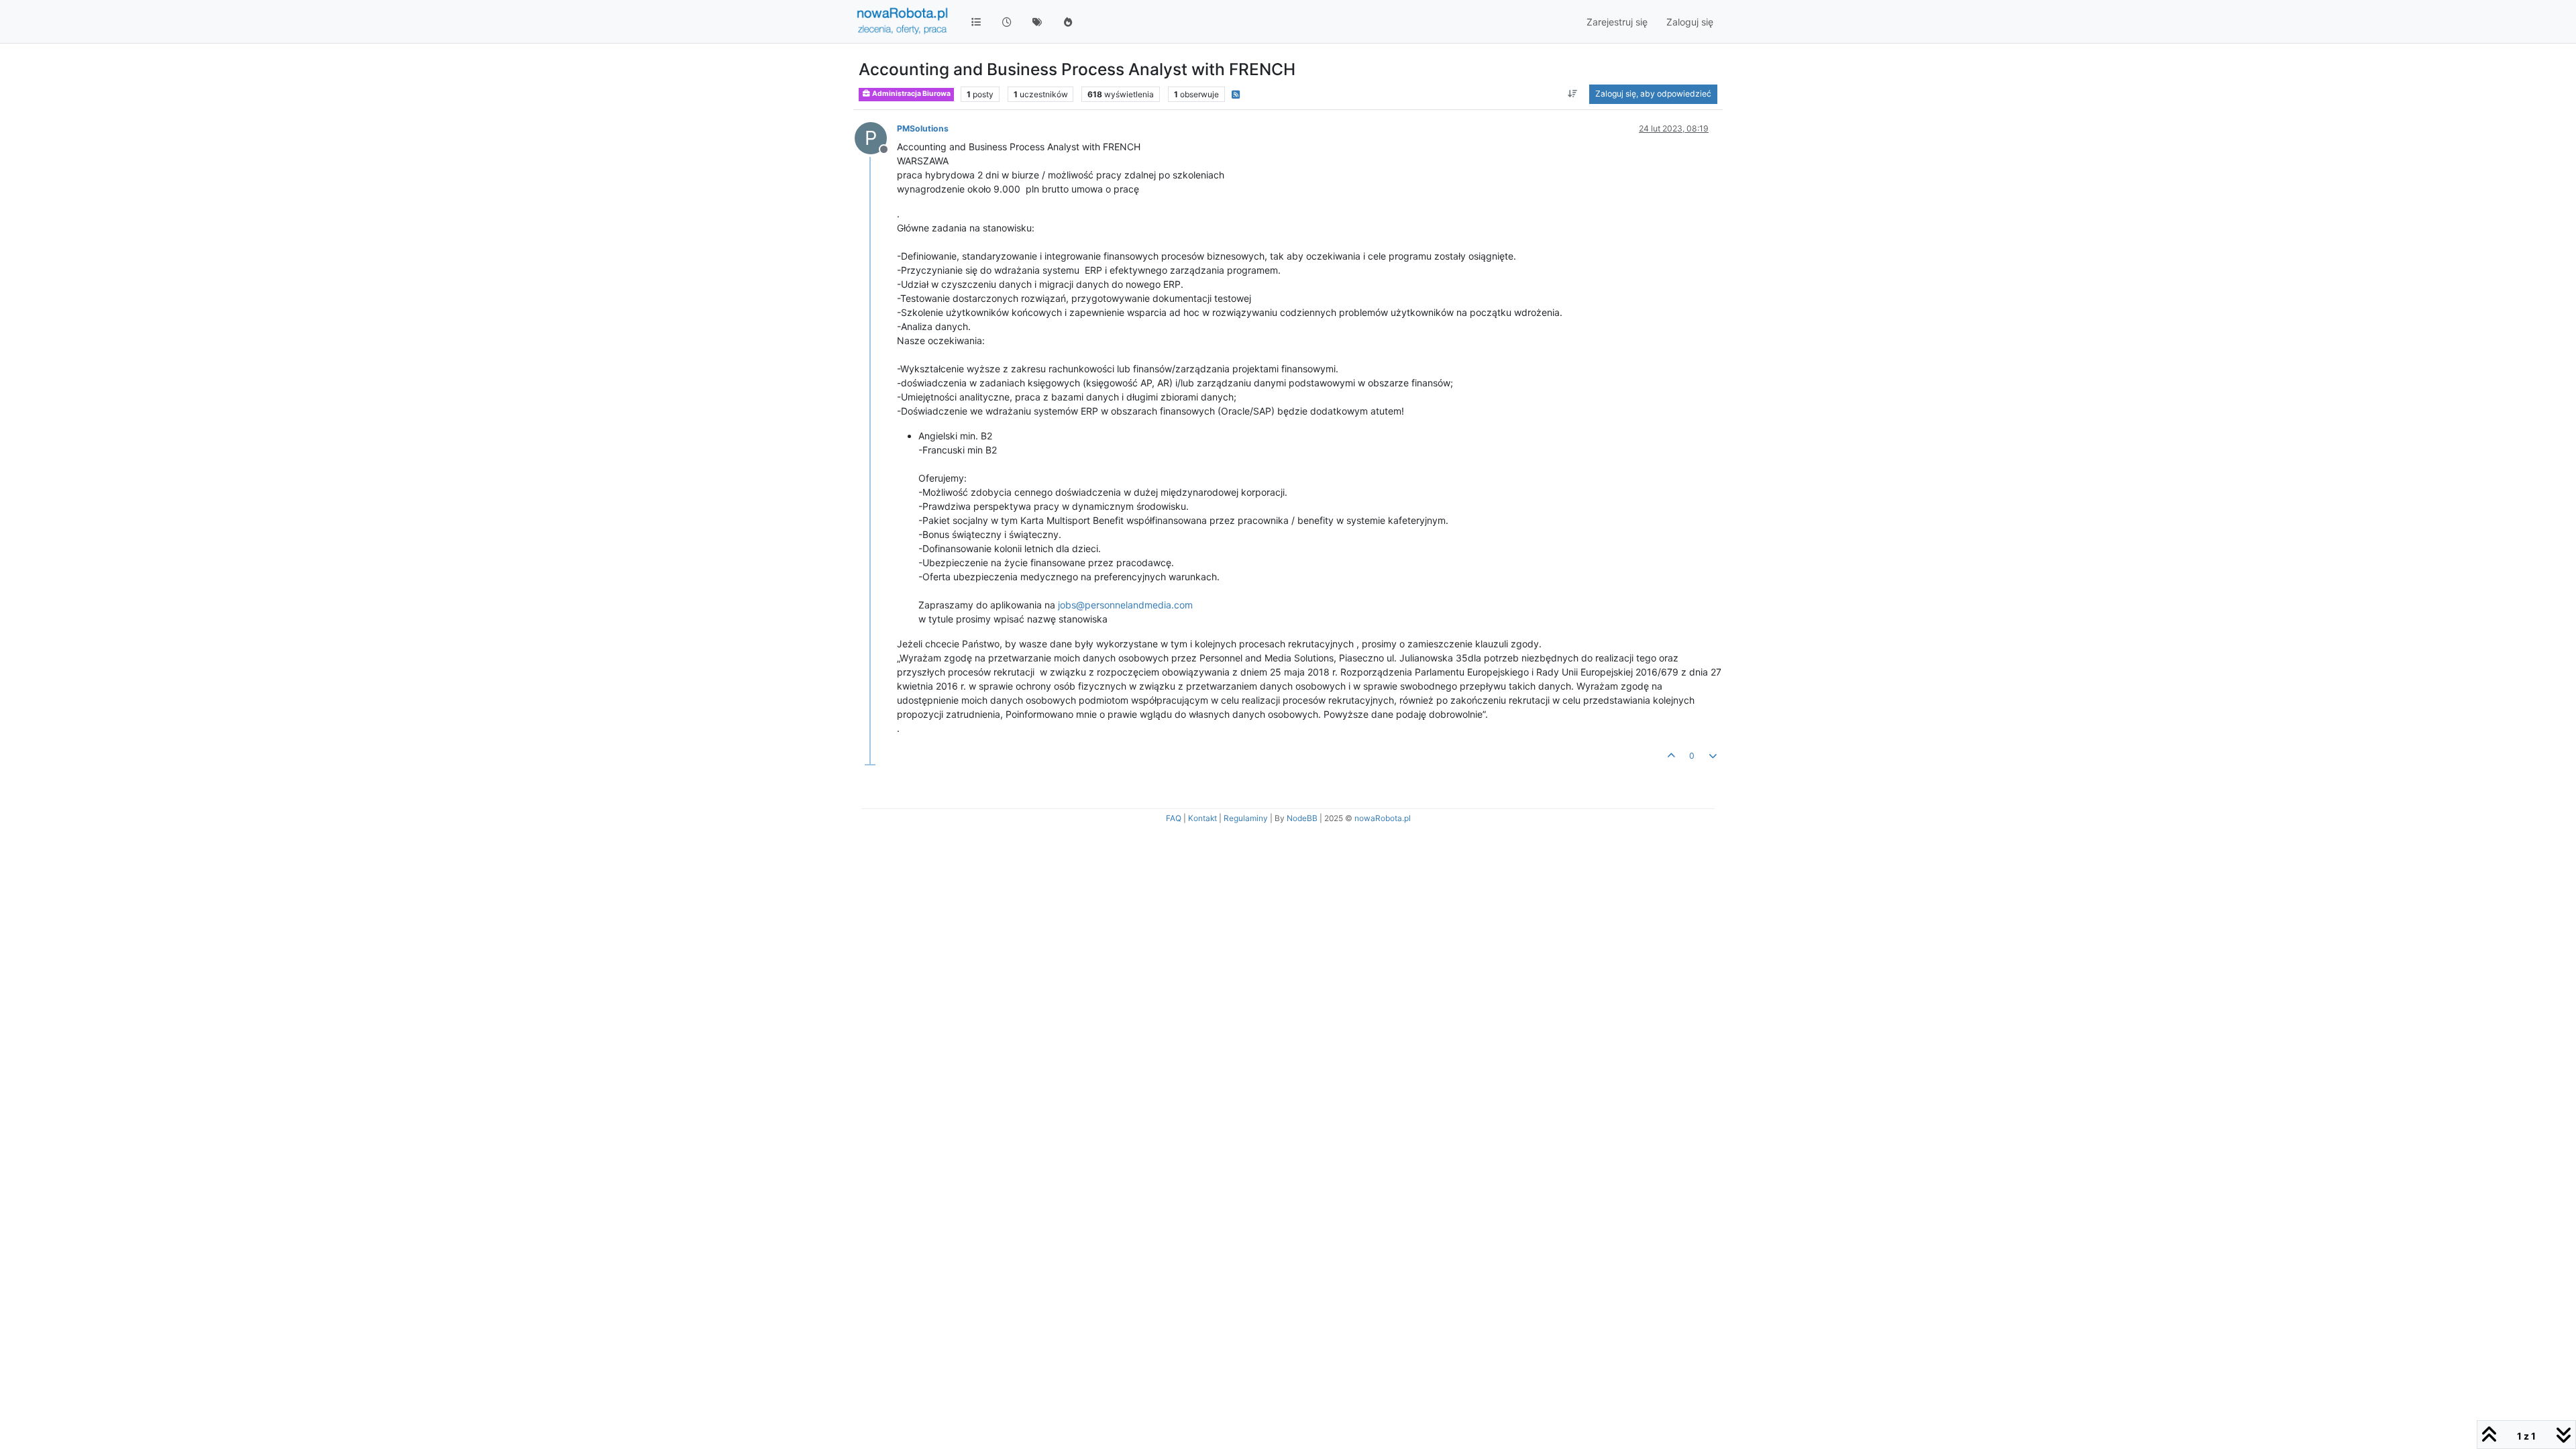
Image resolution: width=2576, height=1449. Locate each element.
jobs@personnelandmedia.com (1125, 605)
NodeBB (1302, 818)
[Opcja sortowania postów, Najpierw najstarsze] (1573, 94)
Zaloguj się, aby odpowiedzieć (1653, 94)
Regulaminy (1246, 818)
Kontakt (1202, 818)
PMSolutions (923, 128)
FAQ (1174, 818)
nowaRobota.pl (1383, 818)
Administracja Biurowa (911, 94)
